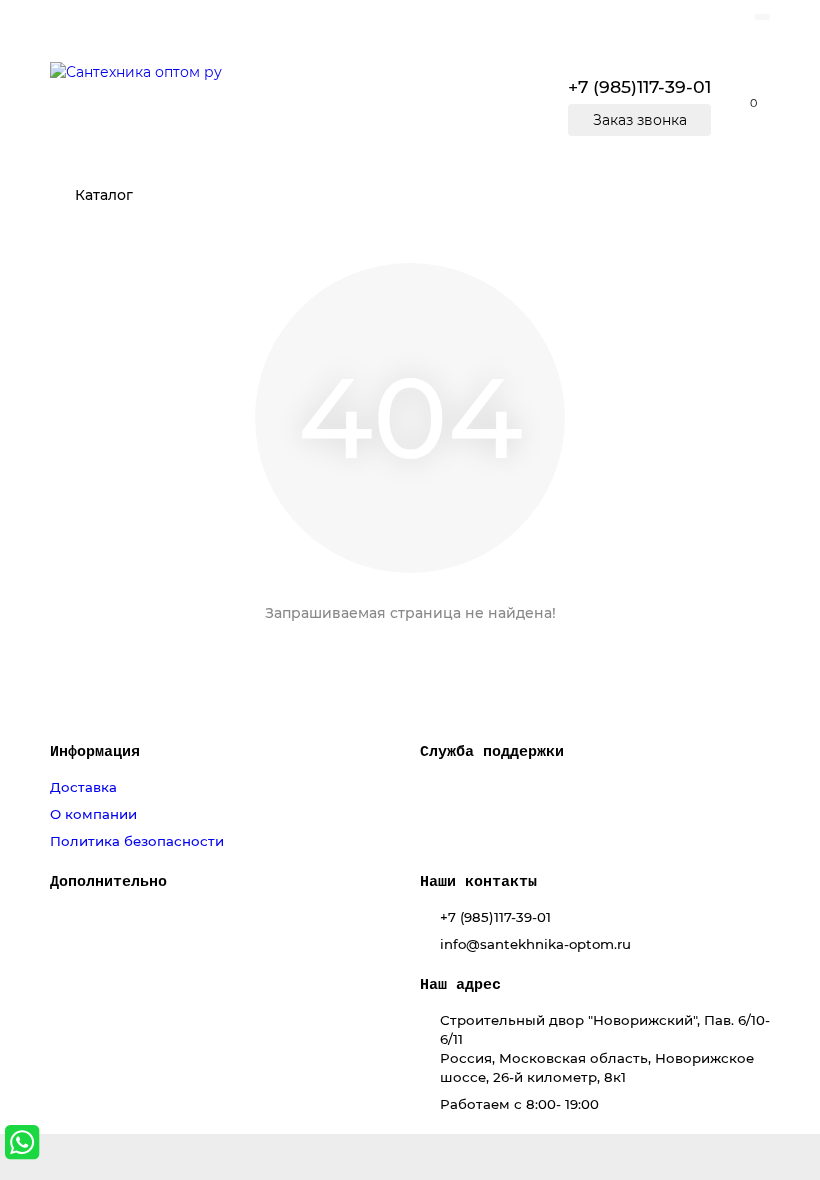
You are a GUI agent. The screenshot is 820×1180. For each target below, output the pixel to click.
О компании (93, 814)
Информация (95, 752)
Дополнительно (108, 882)
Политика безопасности (137, 841)
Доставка (83, 787)
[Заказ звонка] (780, 1100)
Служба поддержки (492, 752)
